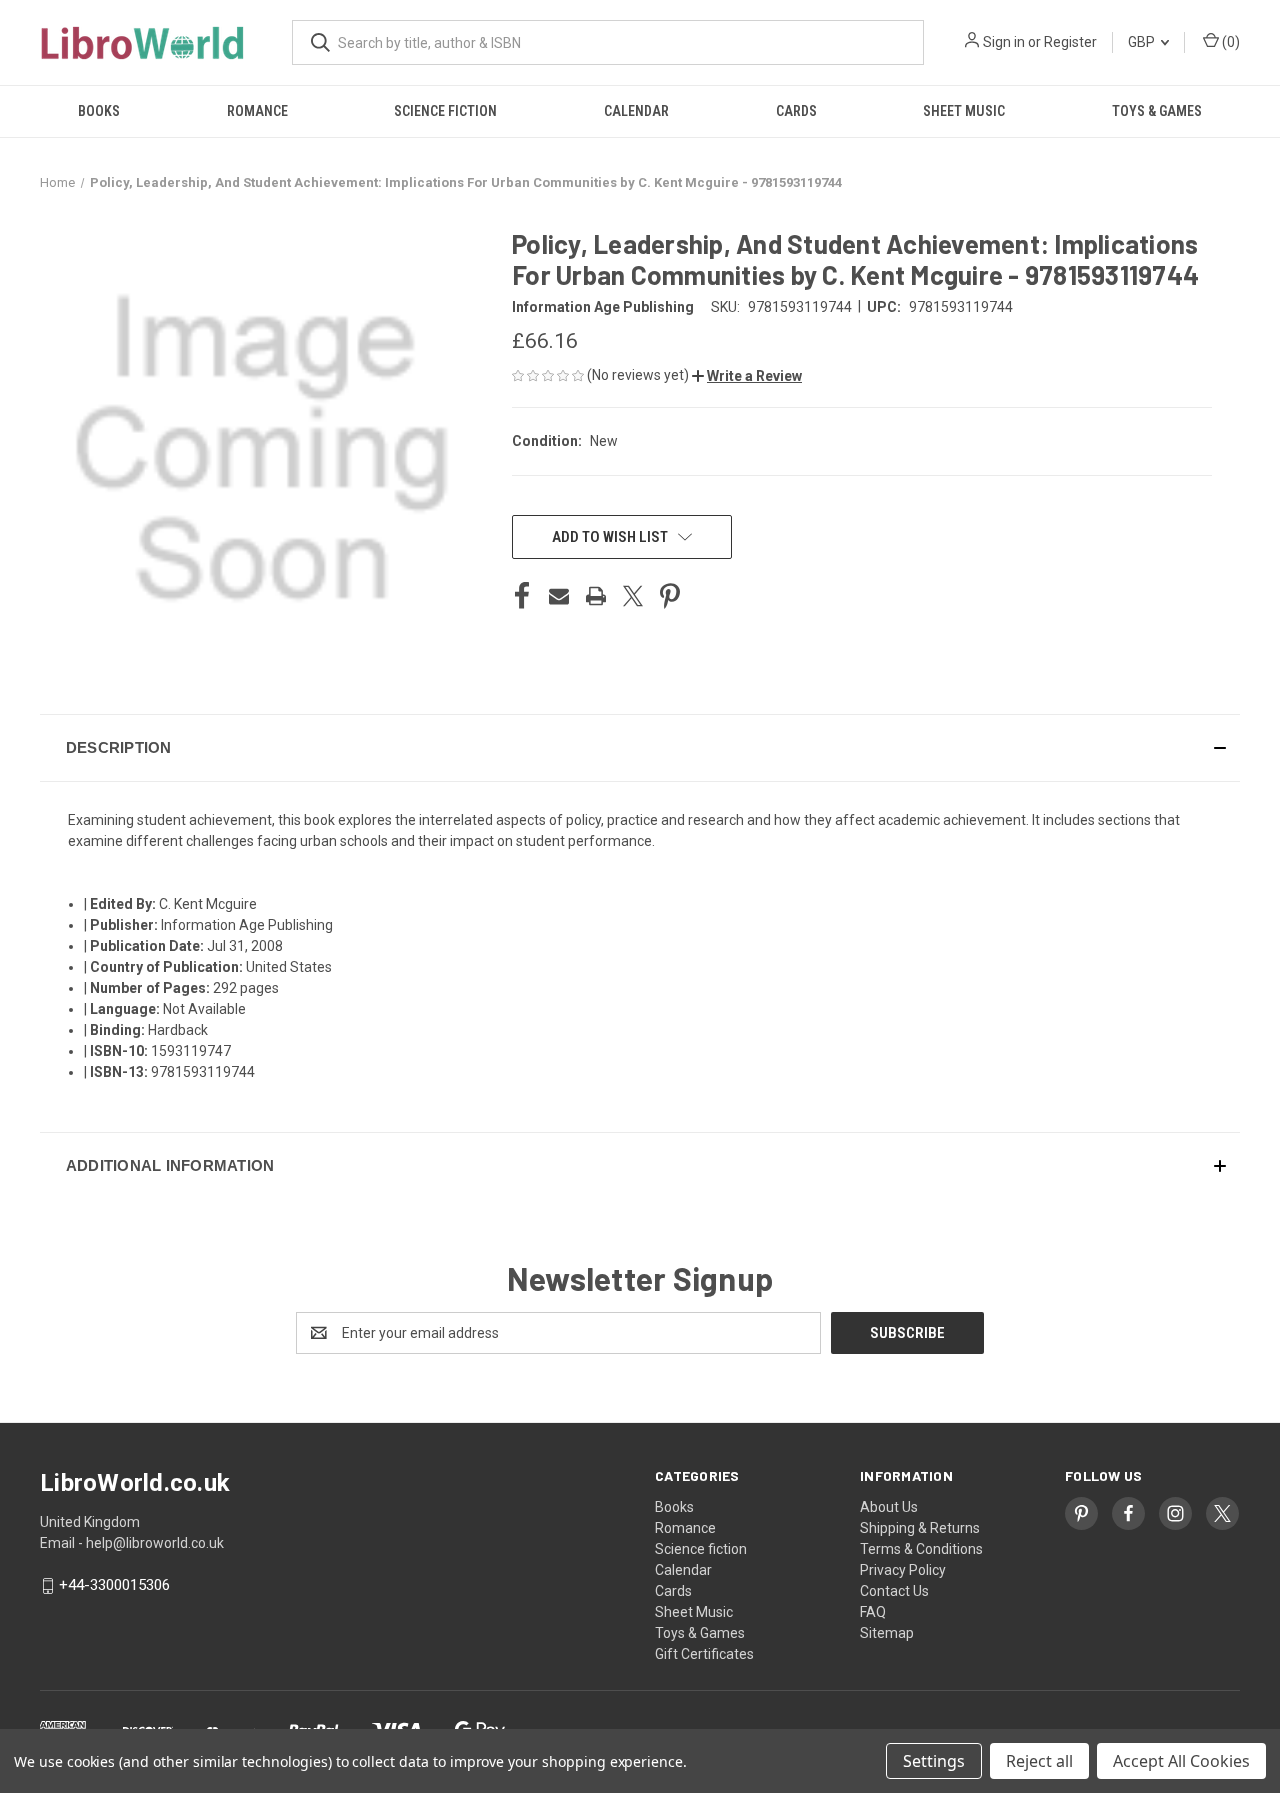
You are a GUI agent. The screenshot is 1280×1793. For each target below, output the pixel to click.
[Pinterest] (670, 596)
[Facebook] (522, 596)
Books (99, 111)
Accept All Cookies (1181, 1761)
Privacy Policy (903, 1570)
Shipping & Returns (920, 1528)
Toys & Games (1157, 111)
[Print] (596, 596)
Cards (796, 111)
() (1229, 42)
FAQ (873, 1612)
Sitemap (887, 1633)
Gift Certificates (704, 1654)
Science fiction (445, 111)
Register (1070, 42)
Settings (934, 1761)
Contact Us (894, 1591)
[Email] (559, 596)
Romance (257, 111)
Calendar (636, 111)
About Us (889, 1507)
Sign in (1004, 42)
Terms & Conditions (921, 1549)
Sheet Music (964, 111)
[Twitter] (633, 596)
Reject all (1039, 1761)
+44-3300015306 (114, 1586)
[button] (747, 376)
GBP (1143, 42)
